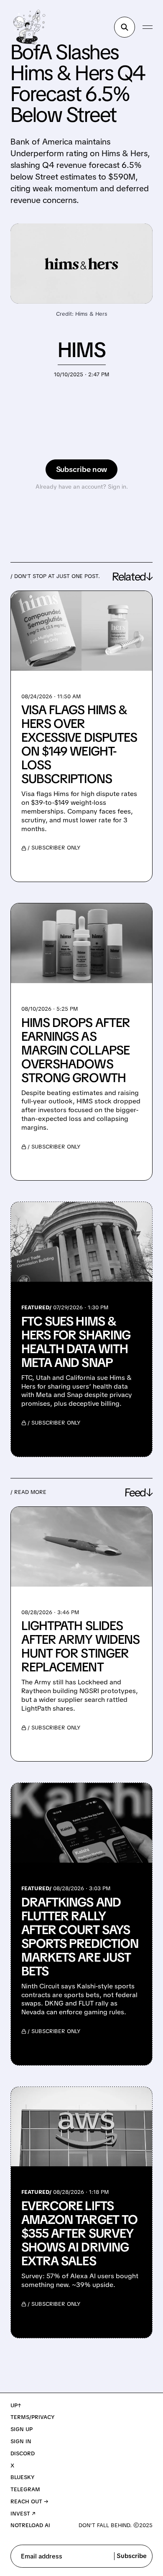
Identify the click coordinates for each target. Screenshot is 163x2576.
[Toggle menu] (148, 27)
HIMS (82, 350)
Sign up (22, 2429)
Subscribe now (82, 469)
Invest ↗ (23, 2514)
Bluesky (23, 2477)
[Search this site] (125, 27)
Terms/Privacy (33, 2417)
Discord (23, 2453)
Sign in (21, 2441)
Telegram (25, 2489)
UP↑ (16, 2405)
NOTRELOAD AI (30, 2525)
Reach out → (29, 2501)
